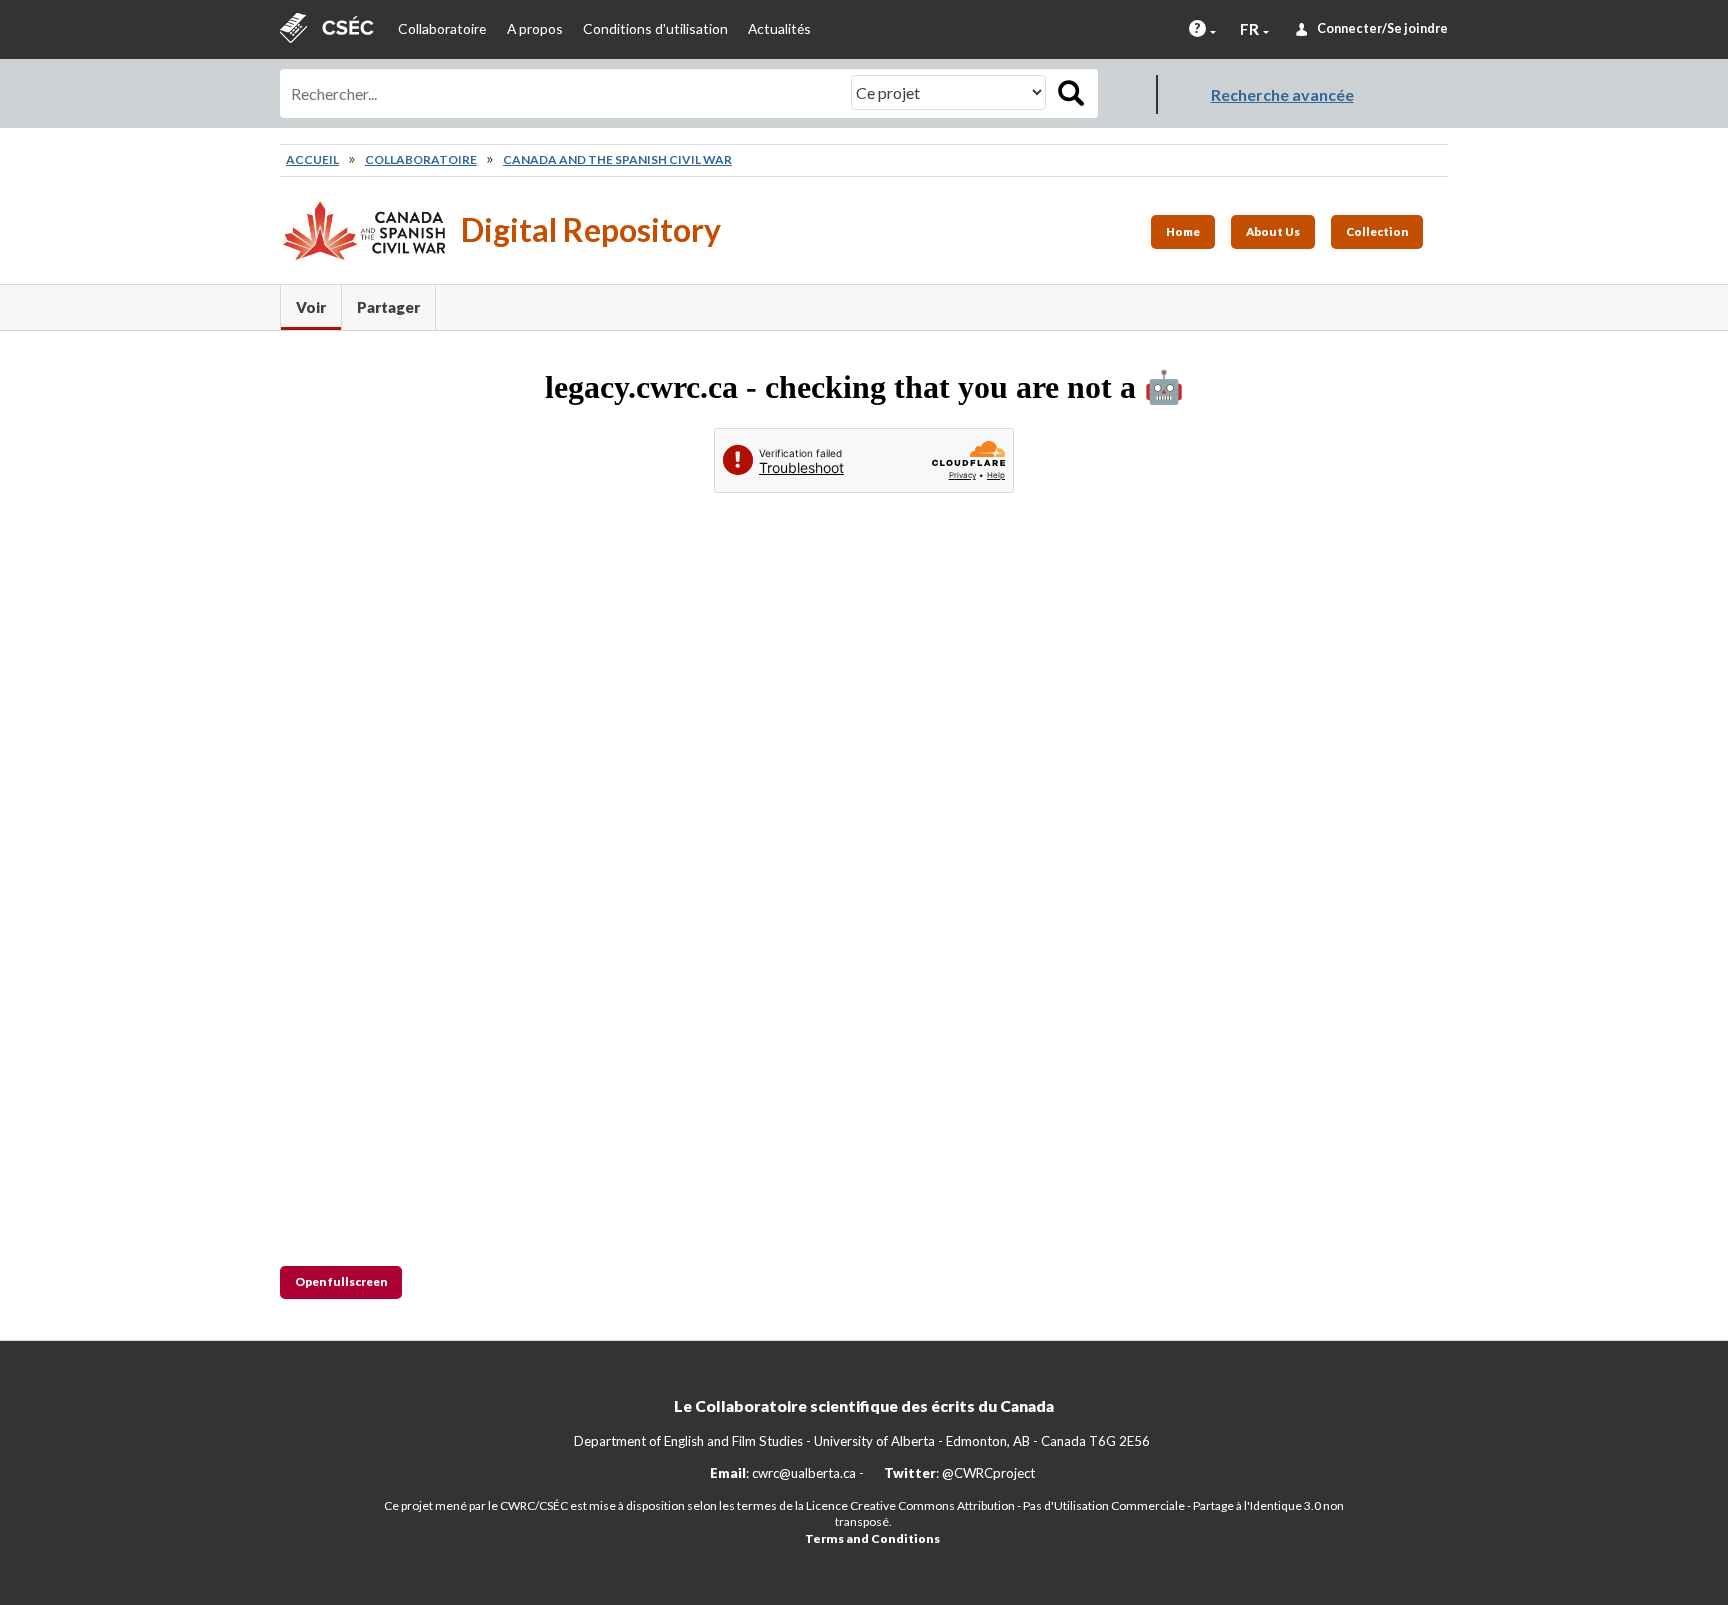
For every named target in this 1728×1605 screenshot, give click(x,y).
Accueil (312, 159)
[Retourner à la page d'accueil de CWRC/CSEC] (329, 29)
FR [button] (1249, 29)
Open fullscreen (341, 1281)
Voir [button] (318, 307)
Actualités (779, 28)
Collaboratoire (442, 28)
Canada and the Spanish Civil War (617, 159)
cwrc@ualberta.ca (804, 1473)
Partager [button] (388, 307)
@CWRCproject (988, 1473)
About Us (1273, 231)
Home (1183, 231)
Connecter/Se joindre (1382, 28)
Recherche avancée (1282, 94)
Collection (1377, 231)
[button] (1198, 28)
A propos (535, 28)
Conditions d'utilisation (655, 28)
